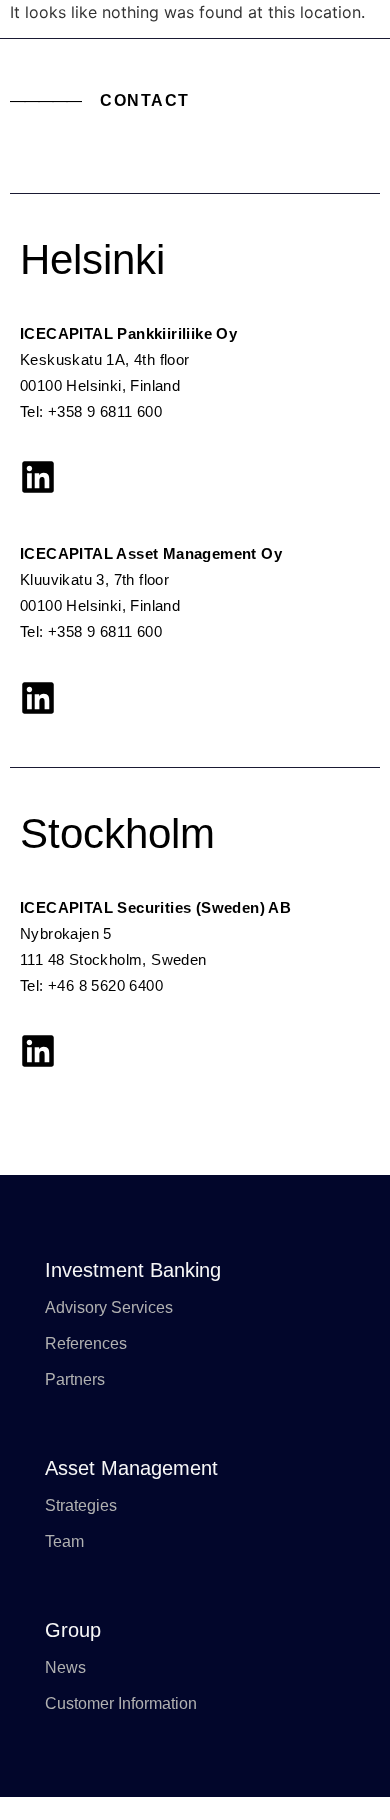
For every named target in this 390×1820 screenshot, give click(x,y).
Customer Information (121, 1703)
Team (64, 1541)
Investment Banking (133, 1270)
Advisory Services (109, 1307)
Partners (75, 1379)
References (86, 1343)
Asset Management (131, 1468)
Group (73, 1630)
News (65, 1667)
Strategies (81, 1505)
